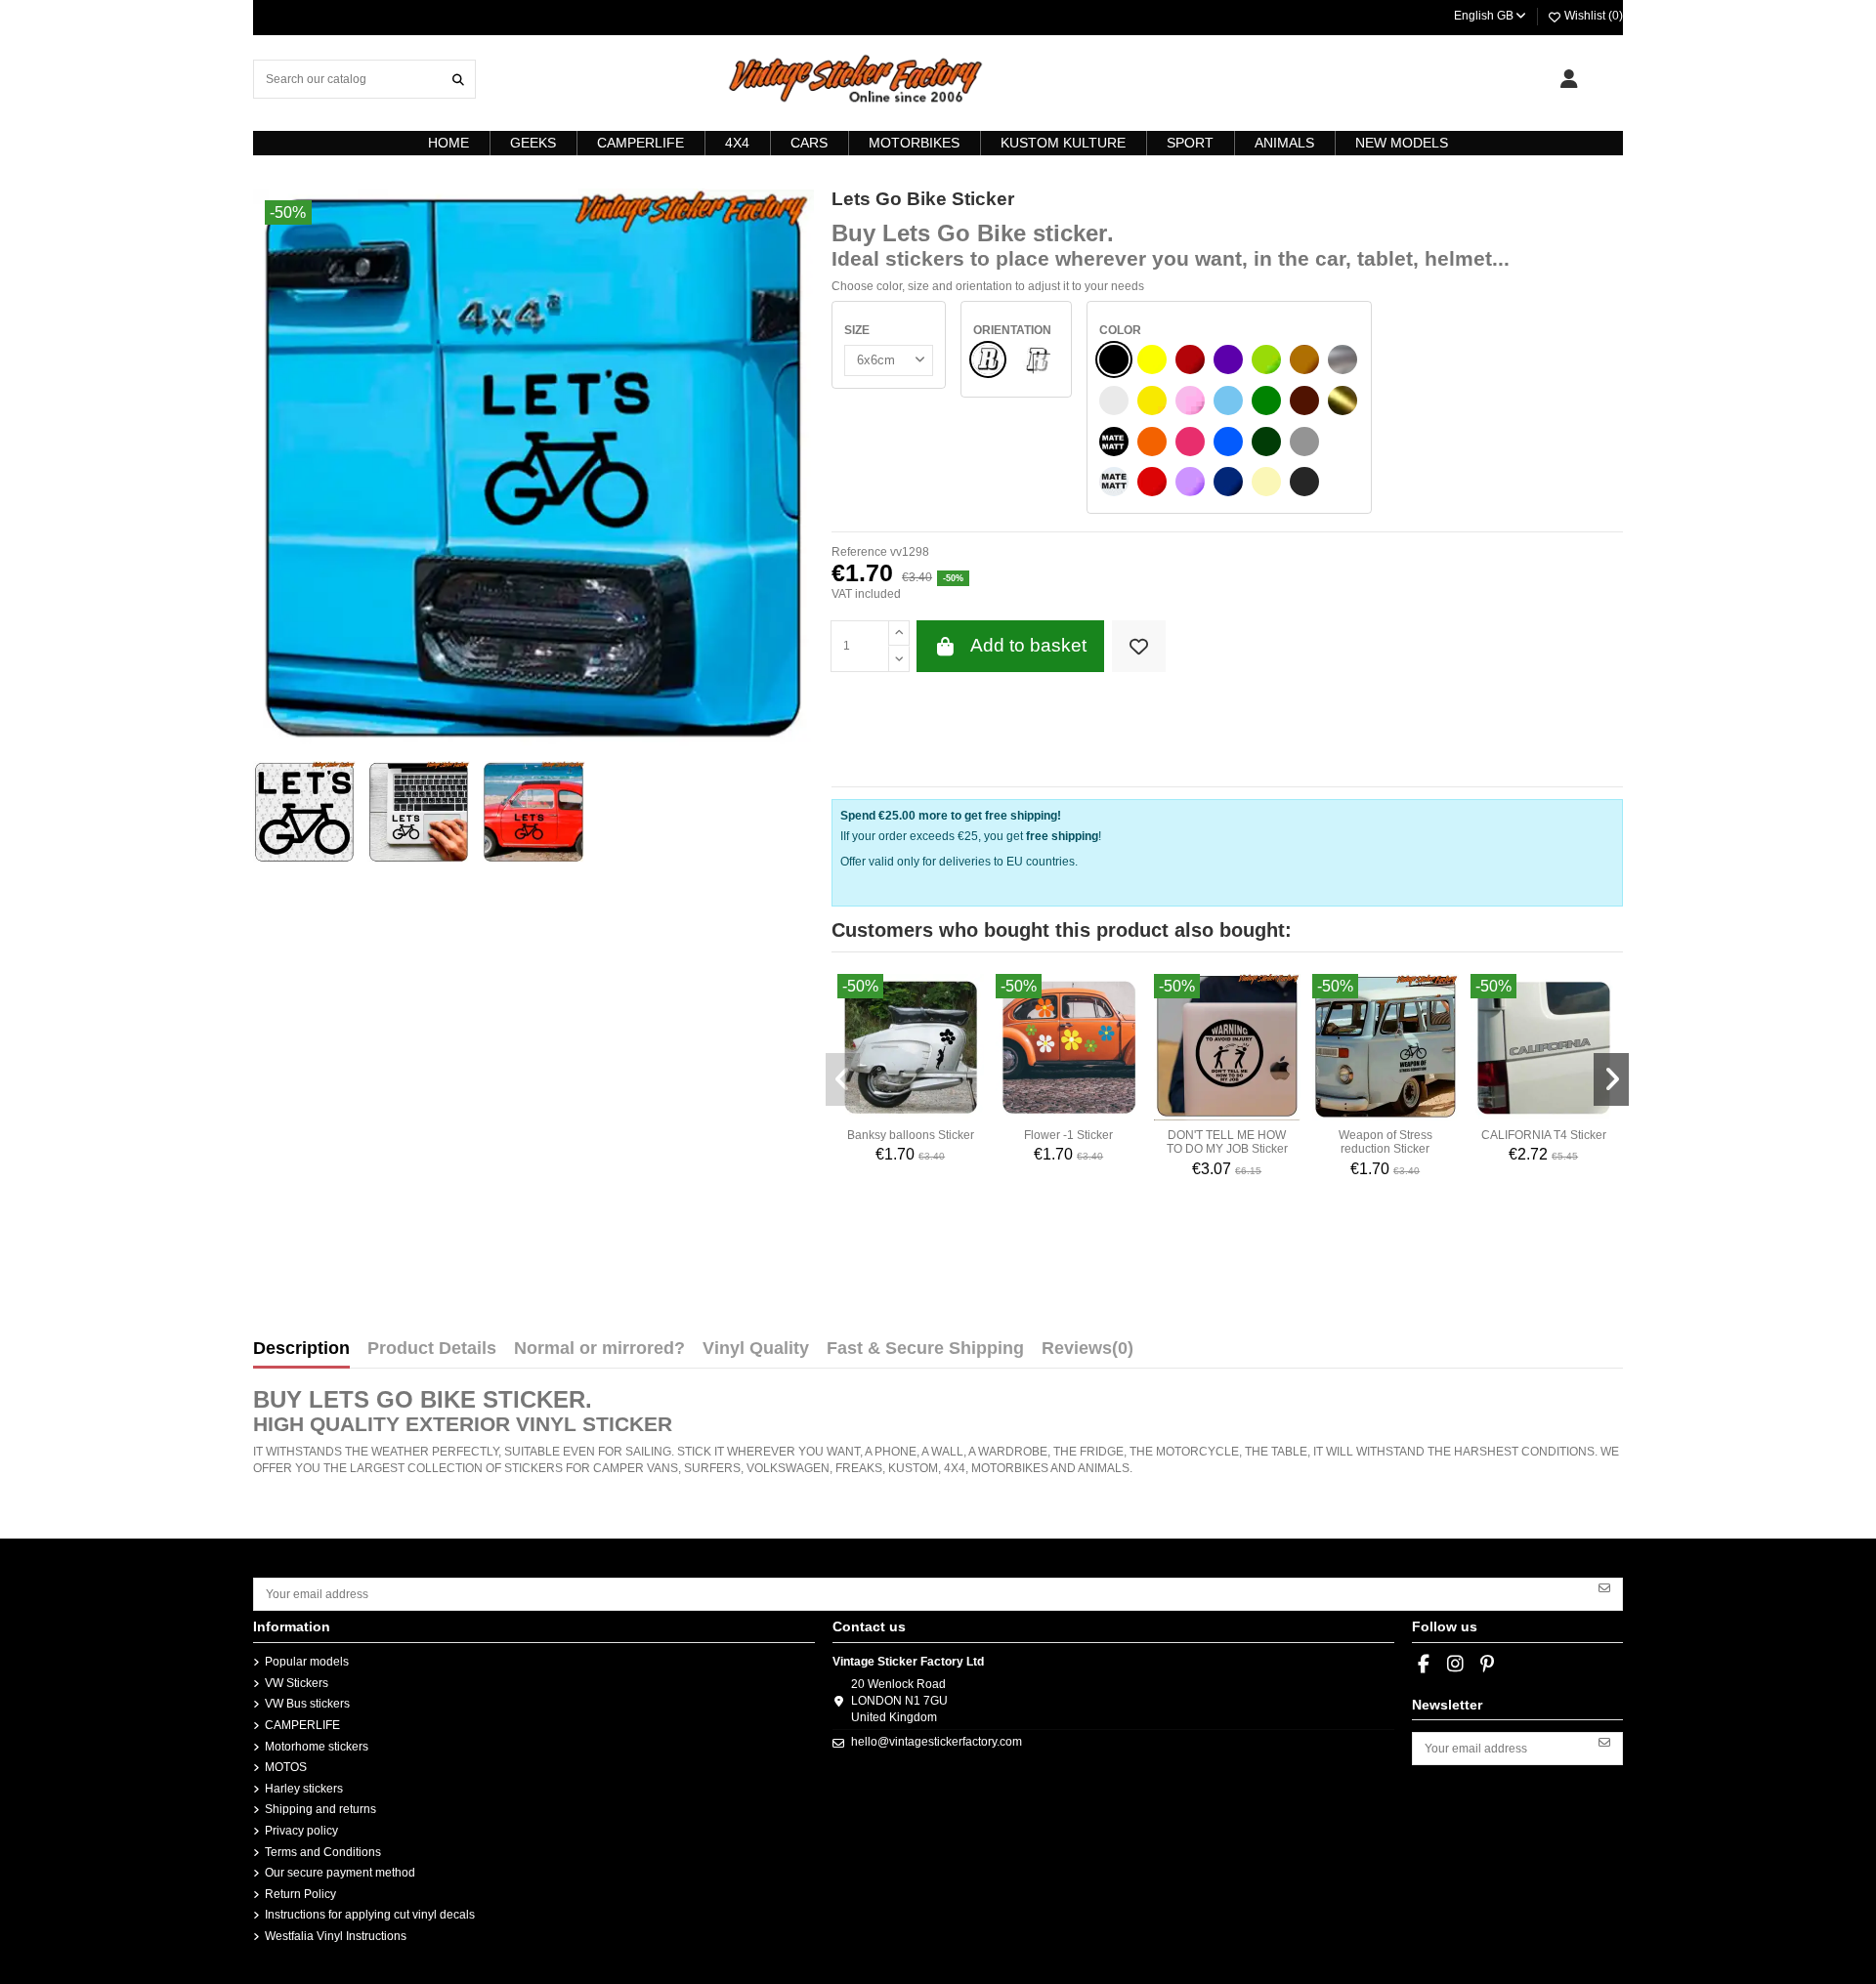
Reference (859, 552)
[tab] (1087, 1353)
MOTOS (286, 1767)
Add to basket (1028, 645)
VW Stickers (297, 1683)
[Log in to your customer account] (1569, 79)
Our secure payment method (340, 1873)
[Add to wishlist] (1139, 646)
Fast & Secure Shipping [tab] (925, 1349)
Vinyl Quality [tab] (756, 1349)
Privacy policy (301, 1831)
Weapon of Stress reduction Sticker (1386, 1142)
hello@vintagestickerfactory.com (937, 1742)
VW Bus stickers (307, 1704)
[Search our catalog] (458, 79)
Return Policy (300, 1894)
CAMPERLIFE (302, 1725)
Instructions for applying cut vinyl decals (370, 1915)
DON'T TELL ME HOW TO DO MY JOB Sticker (1227, 1142)
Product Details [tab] (432, 1349)
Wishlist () (1592, 16)
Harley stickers (304, 1789)
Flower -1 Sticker (1068, 1135)
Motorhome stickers (317, 1747)
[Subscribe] (1604, 1587)
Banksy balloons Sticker (911, 1135)
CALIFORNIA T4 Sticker (1544, 1135)
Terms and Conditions (323, 1852)
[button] (843, 1079)
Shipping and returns (320, 1809)
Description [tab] (301, 1349)
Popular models (307, 1662)
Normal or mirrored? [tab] (599, 1349)
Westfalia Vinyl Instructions (336, 1936)
